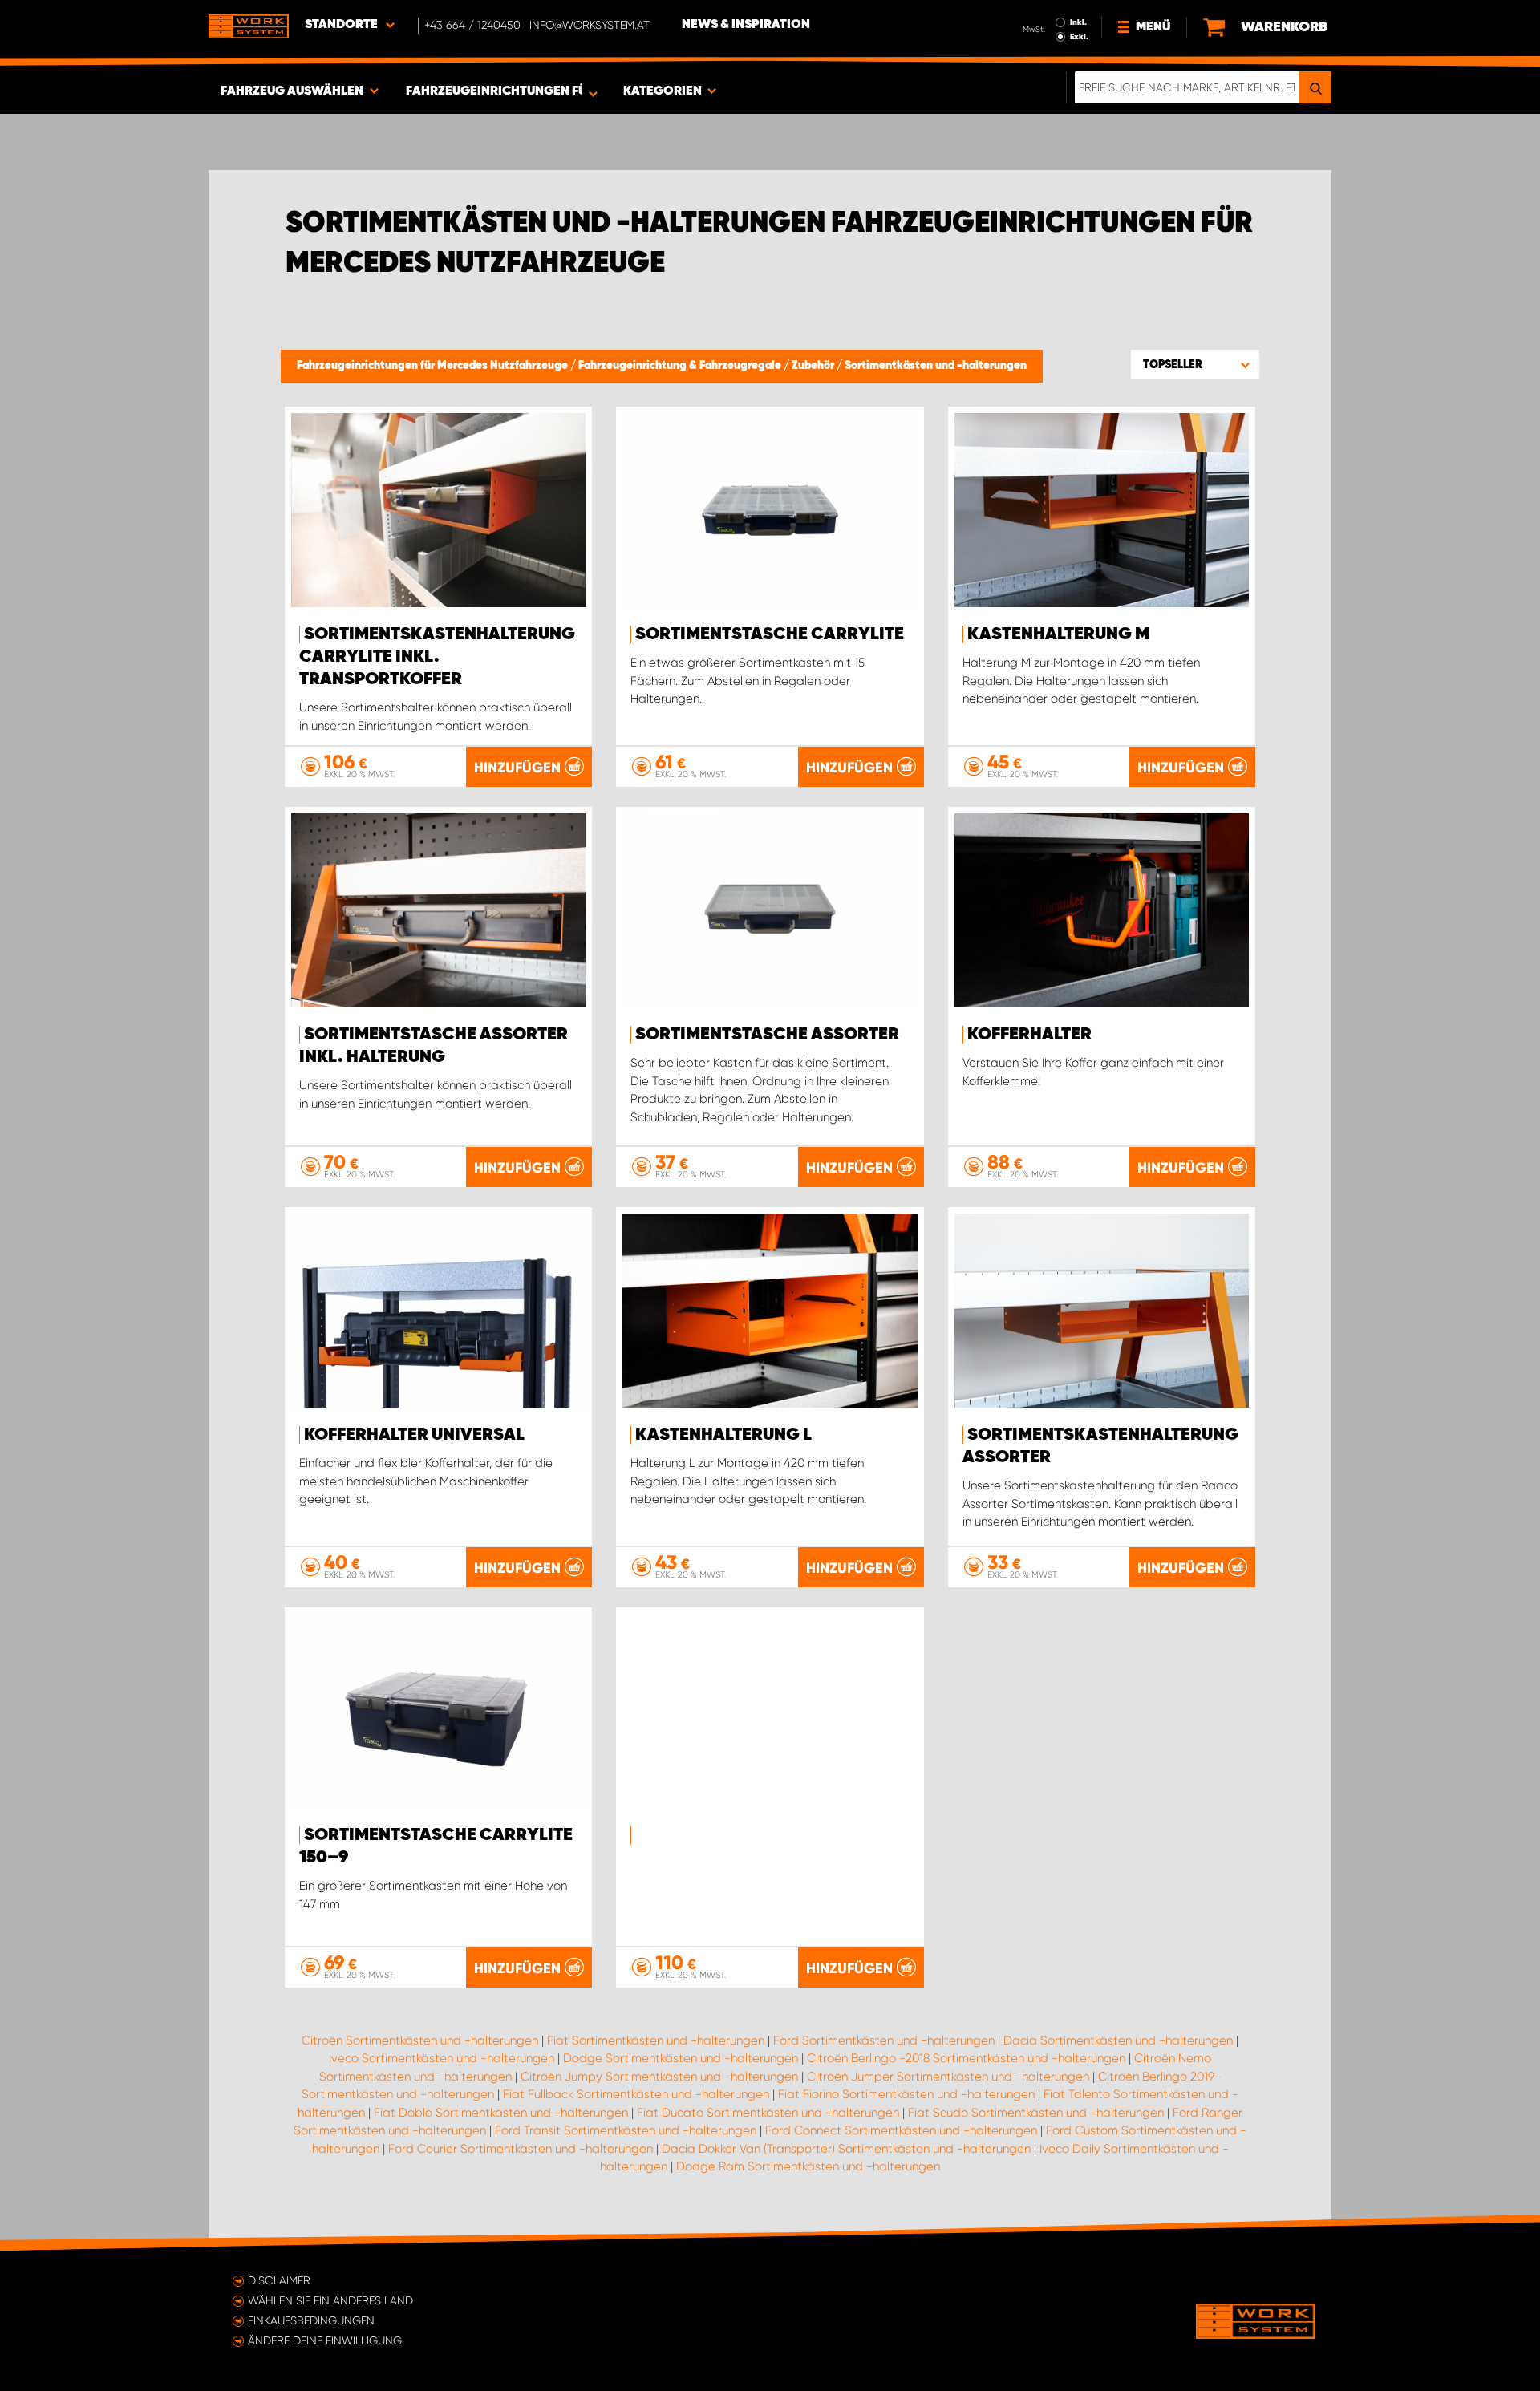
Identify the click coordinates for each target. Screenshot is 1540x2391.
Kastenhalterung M (1058, 634)
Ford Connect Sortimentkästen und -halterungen (901, 2130)
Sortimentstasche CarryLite (770, 634)
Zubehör (814, 366)
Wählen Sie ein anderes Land (330, 2300)
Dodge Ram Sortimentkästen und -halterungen (808, 2166)
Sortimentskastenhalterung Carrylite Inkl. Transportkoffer (437, 657)
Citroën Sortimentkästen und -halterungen (420, 2040)
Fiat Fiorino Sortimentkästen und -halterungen (906, 2094)
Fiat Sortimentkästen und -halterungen (656, 2040)
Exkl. (1079, 37)
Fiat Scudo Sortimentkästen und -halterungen (1036, 2113)
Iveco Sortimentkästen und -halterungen (442, 2058)
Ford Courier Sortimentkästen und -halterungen (521, 2149)
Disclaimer (279, 2280)
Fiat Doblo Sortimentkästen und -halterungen (501, 2113)
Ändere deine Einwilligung (325, 2340)
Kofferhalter (1029, 1035)
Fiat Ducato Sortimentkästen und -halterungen (768, 2113)
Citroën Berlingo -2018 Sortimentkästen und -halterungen (966, 2058)
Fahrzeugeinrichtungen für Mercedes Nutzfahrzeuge (434, 366)
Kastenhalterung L (723, 1435)
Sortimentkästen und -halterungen (936, 366)
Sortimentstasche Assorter (767, 1035)
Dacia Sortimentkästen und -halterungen (1118, 2040)
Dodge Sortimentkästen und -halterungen (681, 2058)
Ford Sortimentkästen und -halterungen (884, 2040)
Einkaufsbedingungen (311, 2320)
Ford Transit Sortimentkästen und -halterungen (626, 2130)
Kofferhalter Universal (414, 1435)
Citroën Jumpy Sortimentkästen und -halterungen (659, 2077)
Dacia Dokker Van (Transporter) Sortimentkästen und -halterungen (846, 2149)
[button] (1195, 364)
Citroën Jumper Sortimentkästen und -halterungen (948, 2077)
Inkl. (1078, 22)
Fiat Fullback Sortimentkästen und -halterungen (636, 2094)
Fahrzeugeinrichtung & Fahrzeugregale (681, 366)
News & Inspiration (746, 25)
